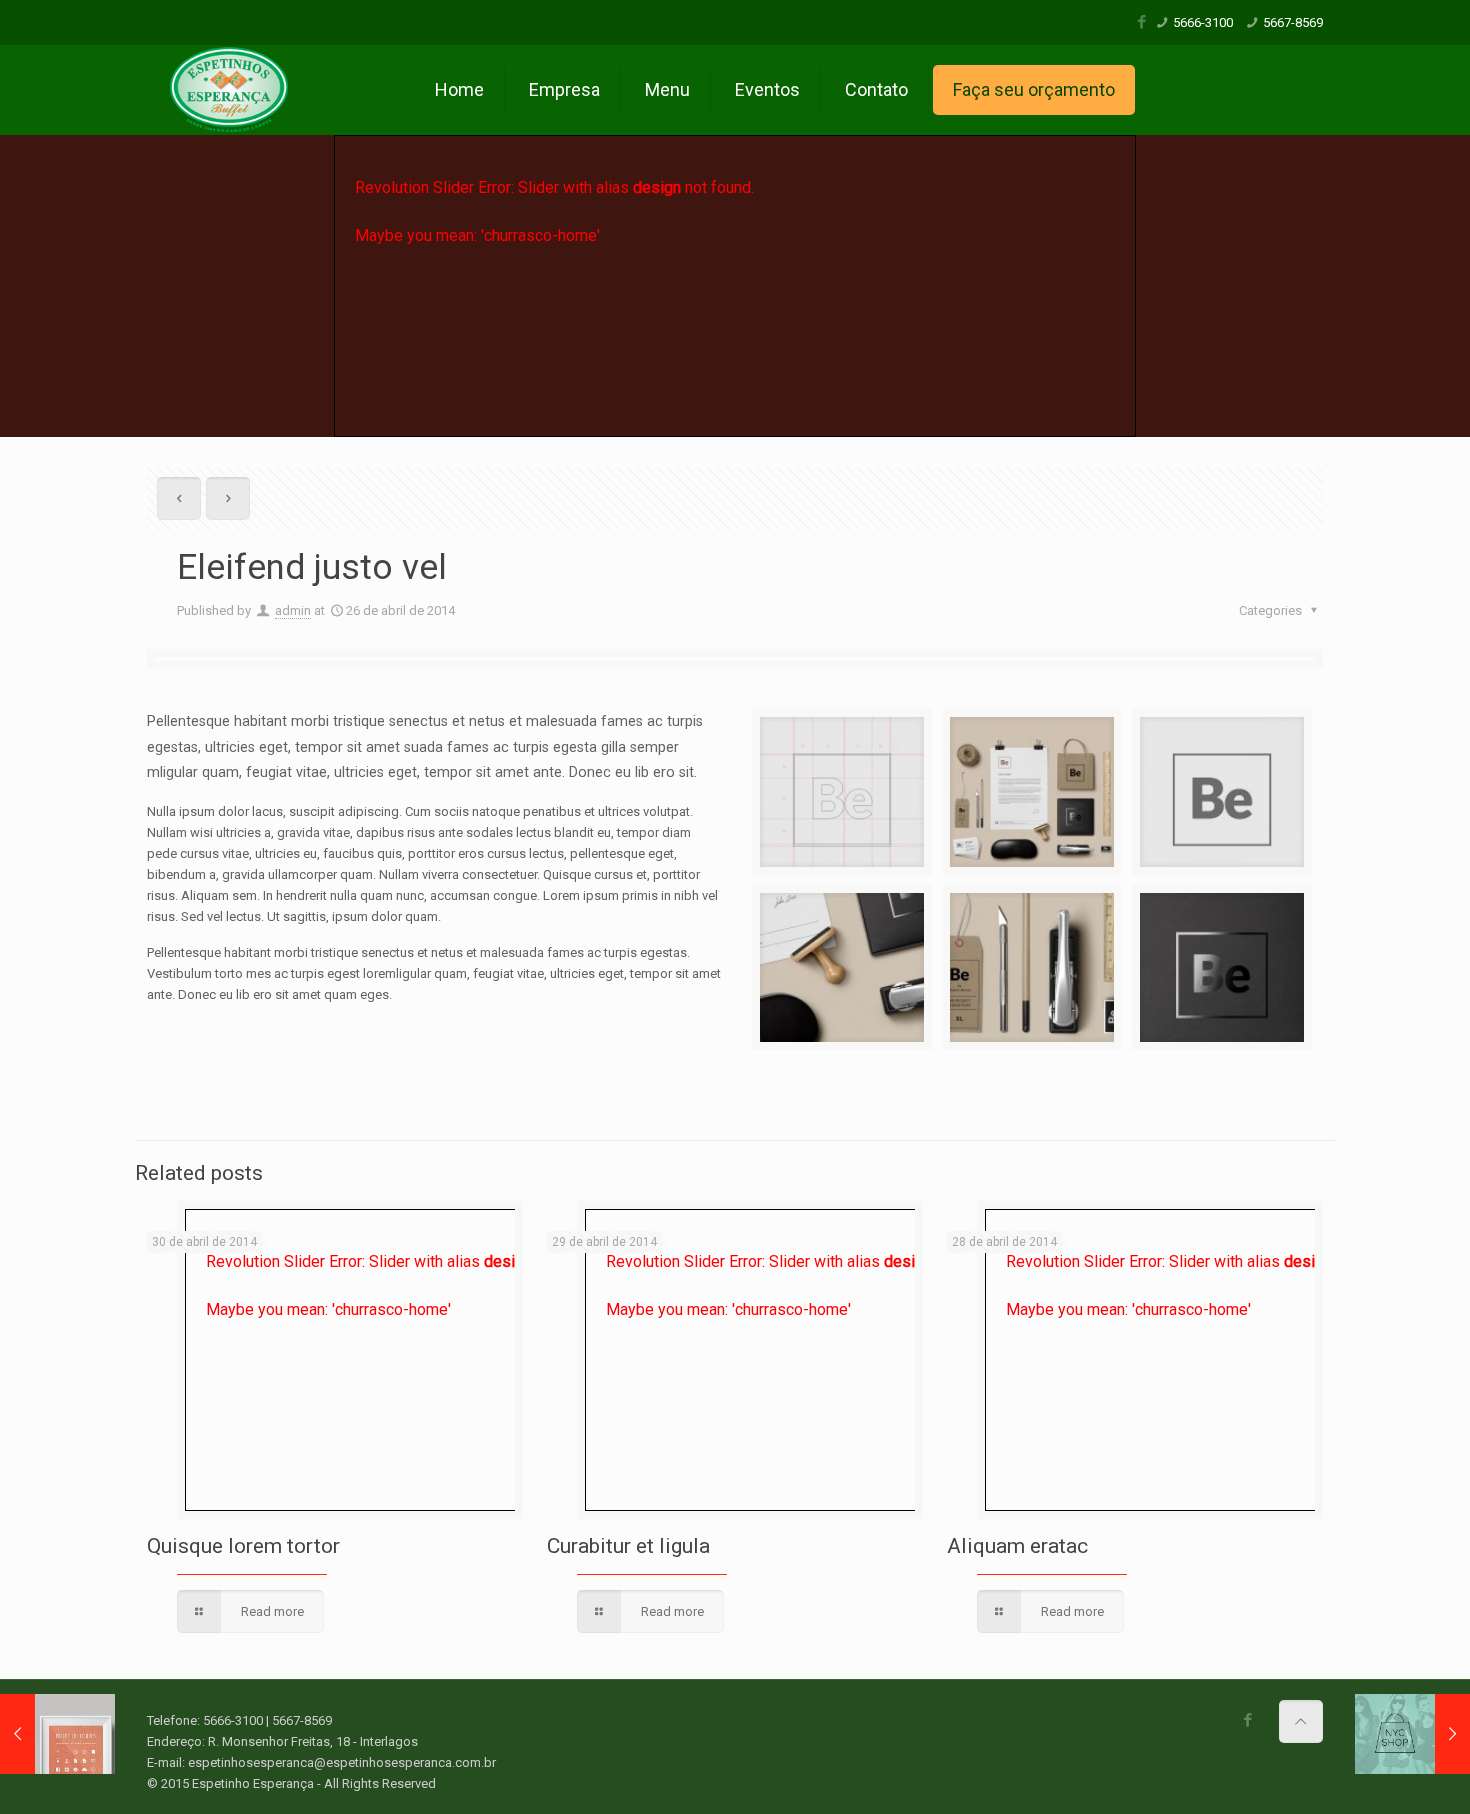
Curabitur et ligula (628, 1546)
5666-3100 (1203, 22)
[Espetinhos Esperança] (230, 90)
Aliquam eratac (1017, 1546)
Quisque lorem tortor (243, 1546)
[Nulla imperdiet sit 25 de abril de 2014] (57, 1734)
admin (293, 610)
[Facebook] (1142, 22)
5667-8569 (1293, 22)
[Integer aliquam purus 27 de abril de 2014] (1412, 1734)
